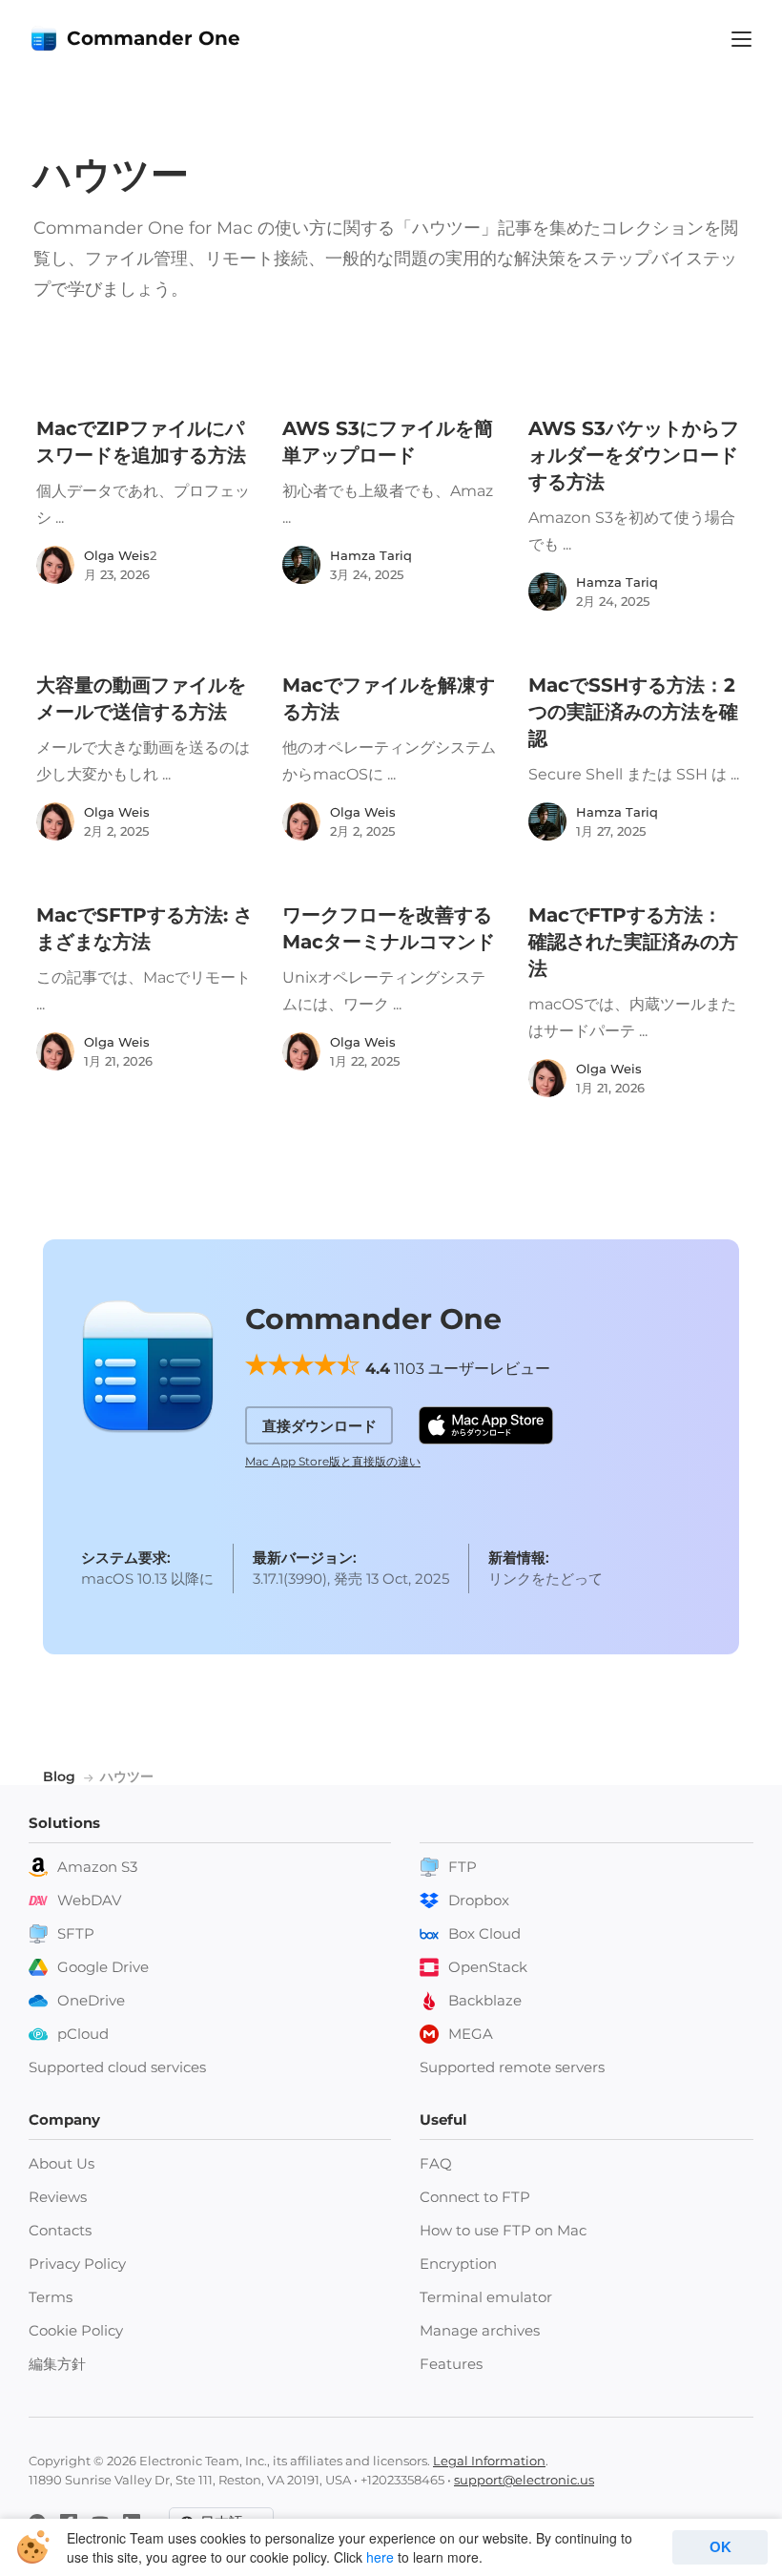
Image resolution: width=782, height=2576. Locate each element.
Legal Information (489, 2461)
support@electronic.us (524, 2480)
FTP (463, 1867)
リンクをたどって (545, 1579)
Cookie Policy (76, 2330)
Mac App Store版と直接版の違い (333, 1461)
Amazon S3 (97, 1867)
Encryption (458, 2264)
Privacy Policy (77, 2264)
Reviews (58, 2197)
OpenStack (488, 1967)
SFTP (76, 1933)
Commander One (154, 38)
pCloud (83, 2034)
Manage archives (480, 2330)
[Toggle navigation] (741, 39)
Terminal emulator (486, 2297)
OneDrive (91, 2000)
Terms (51, 2297)
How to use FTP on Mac (503, 2230)
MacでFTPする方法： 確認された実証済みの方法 (633, 942)
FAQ (436, 2163)
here (380, 2557)
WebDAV (89, 1900)
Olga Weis (117, 555)
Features (451, 2364)
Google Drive (103, 1967)
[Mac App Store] (486, 1425)
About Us (62, 2163)
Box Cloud (484, 1933)
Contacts (60, 2230)
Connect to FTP (475, 2197)
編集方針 (57, 2364)
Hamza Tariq (371, 555)
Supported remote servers (512, 2067)
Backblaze (485, 2000)
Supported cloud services (117, 2067)
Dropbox (479, 1900)
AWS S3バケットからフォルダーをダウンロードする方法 (634, 455)
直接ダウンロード (319, 1426)
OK (720, 2547)
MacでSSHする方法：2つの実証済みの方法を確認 (633, 712)
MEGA (471, 2034)
